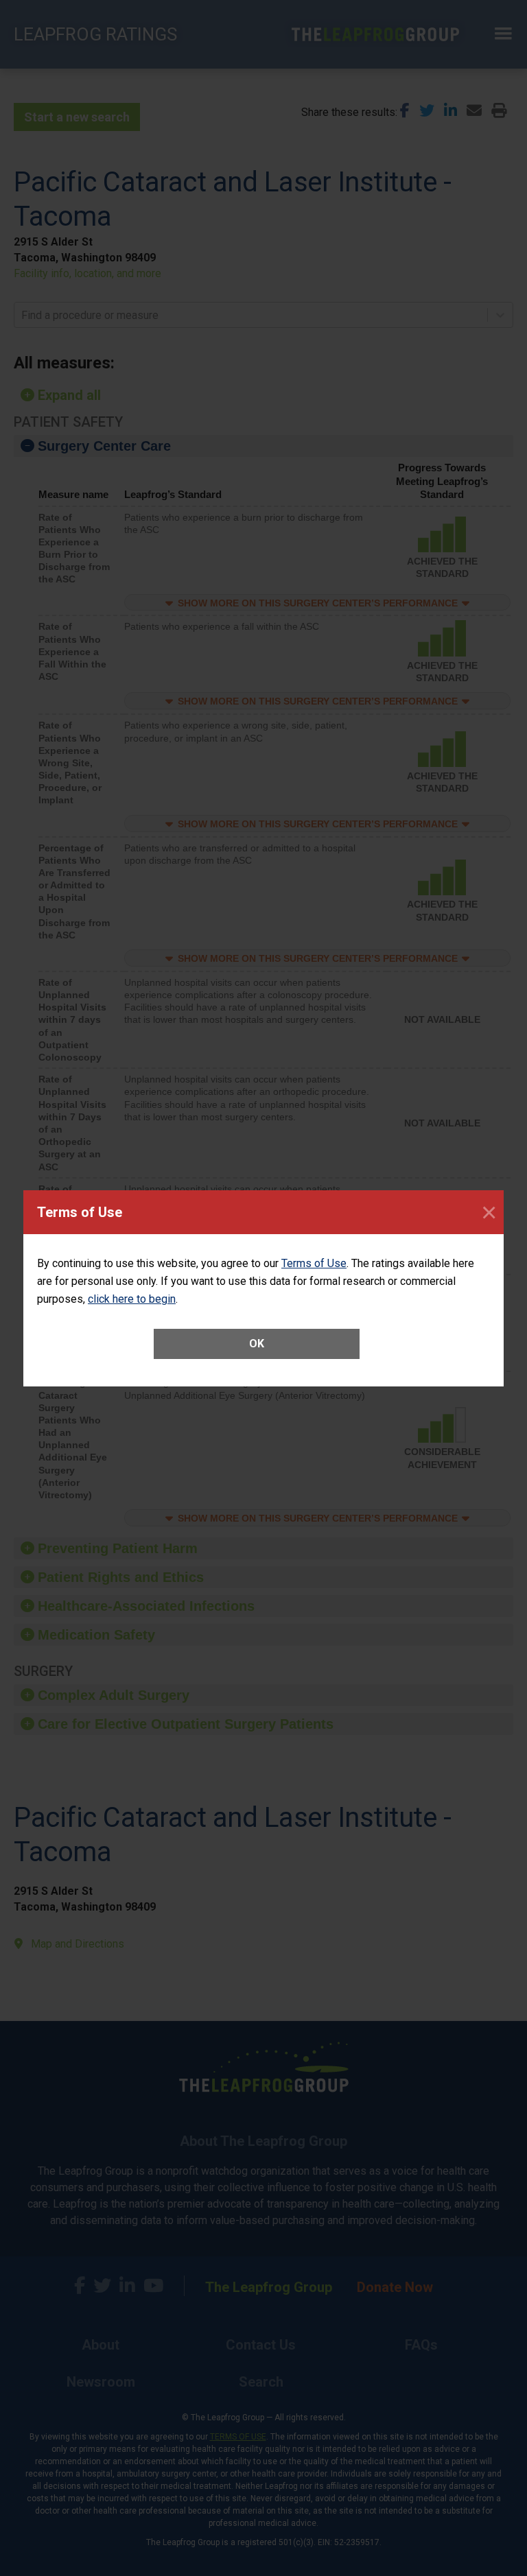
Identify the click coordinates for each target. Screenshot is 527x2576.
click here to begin (132, 1299)
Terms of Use (314, 1263)
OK (257, 1344)
